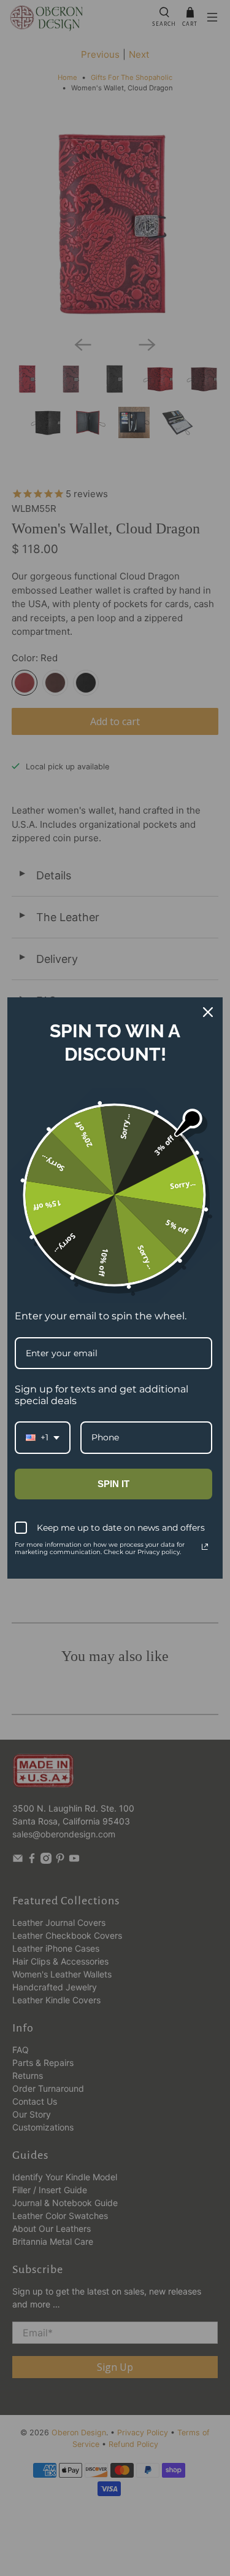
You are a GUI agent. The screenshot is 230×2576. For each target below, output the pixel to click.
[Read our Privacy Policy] (205, 1547)
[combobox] (43, 1438)
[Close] (208, 1012)
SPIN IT (113, 1484)
